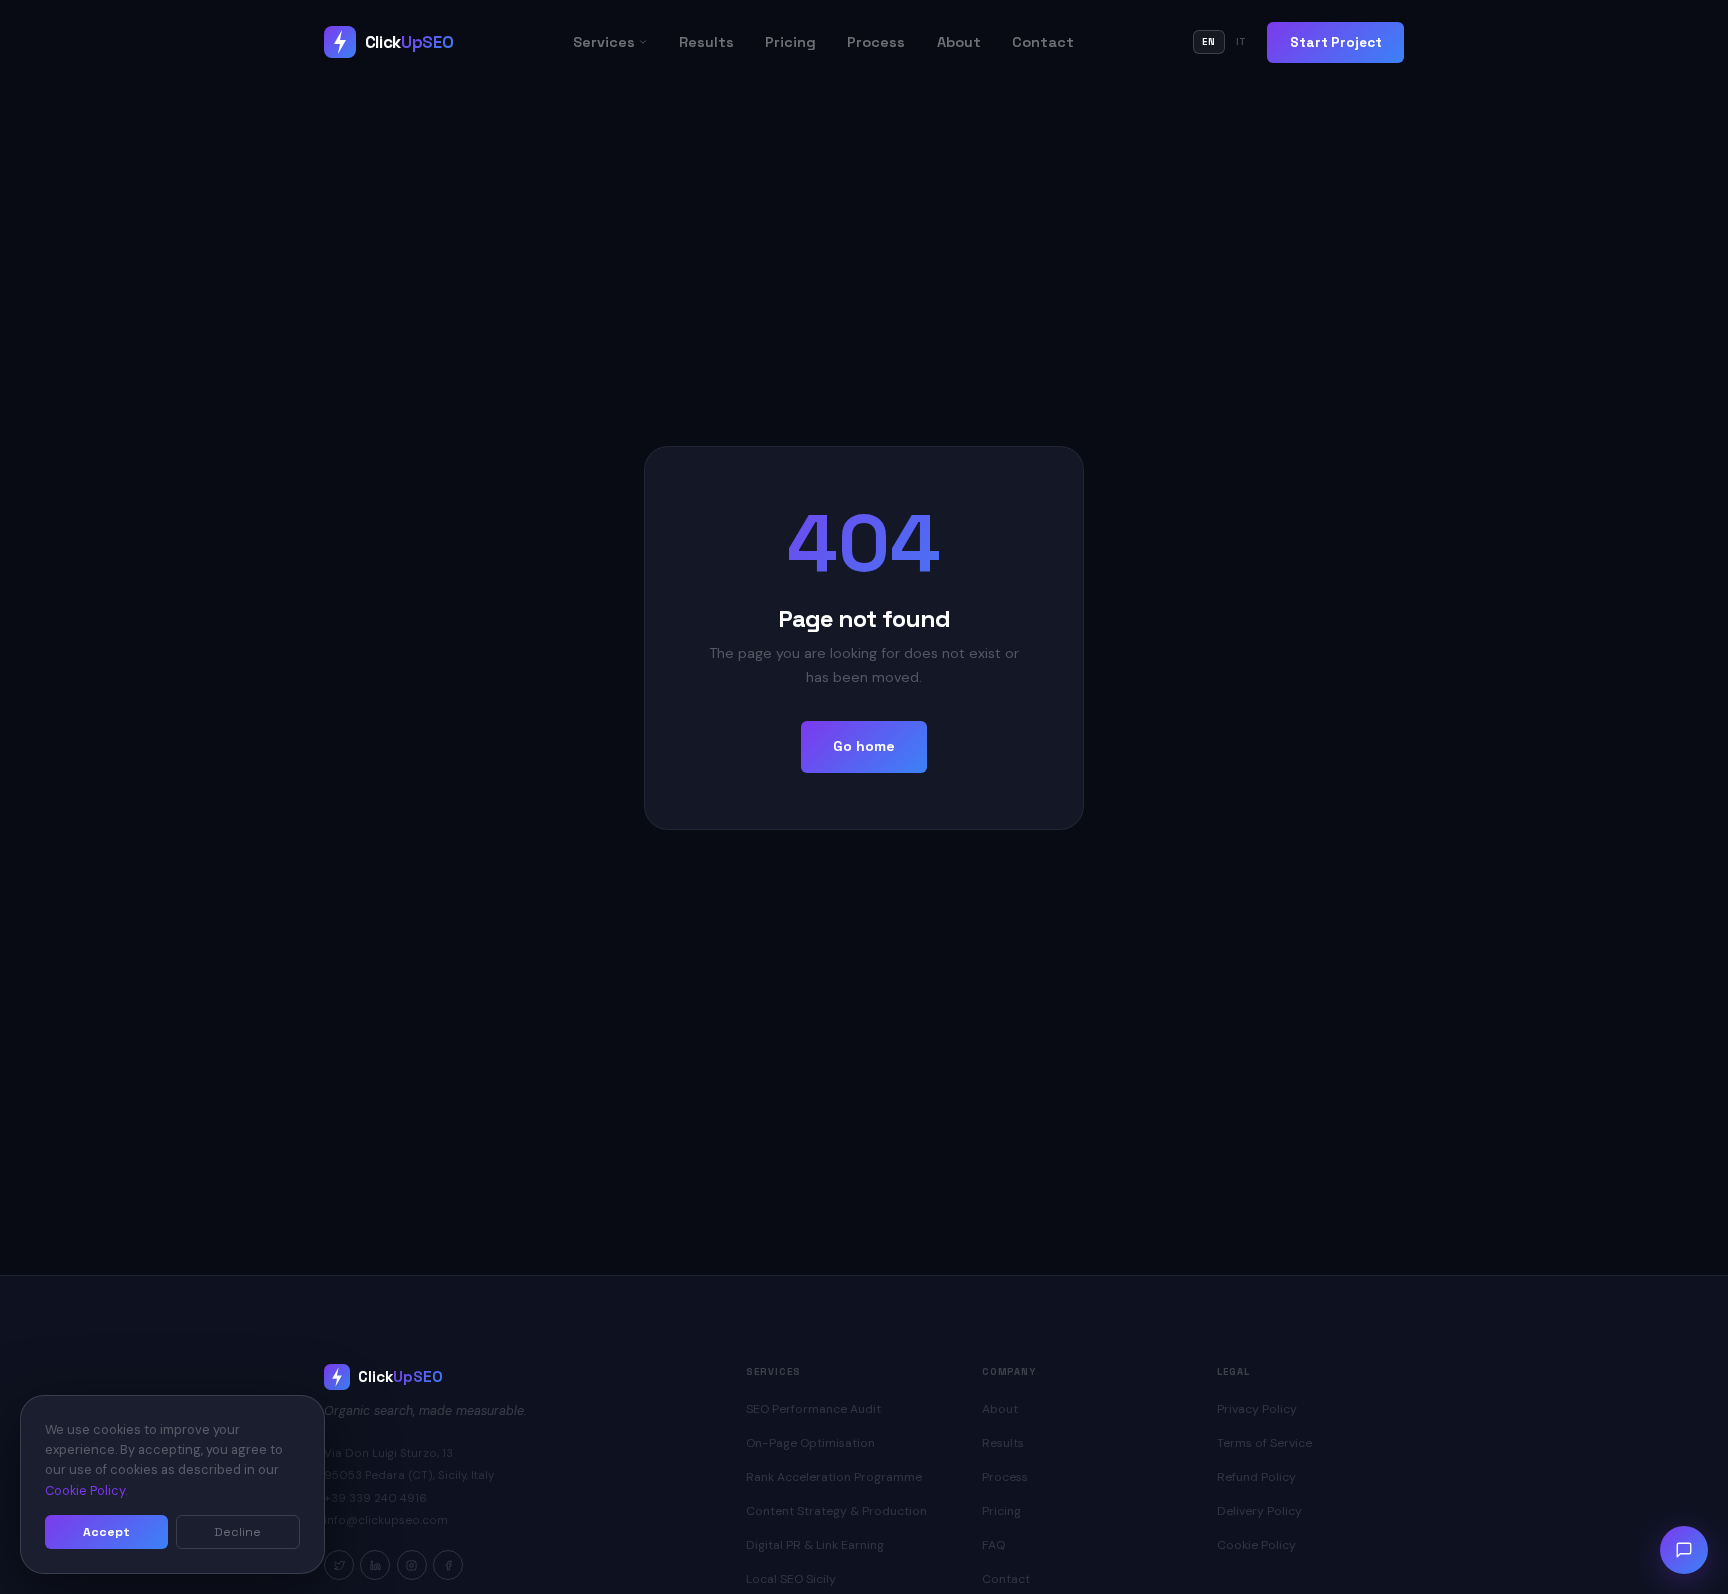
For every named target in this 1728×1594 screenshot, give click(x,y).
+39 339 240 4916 (375, 1498)
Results (706, 42)
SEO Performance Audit (813, 1409)
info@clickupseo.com (386, 1520)
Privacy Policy (1257, 1409)
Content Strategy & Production (836, 1511)
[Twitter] (339, 1565)
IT (1242, 42)
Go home (864, 746)
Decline (237, 1532)
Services (604, 42)
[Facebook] (448, 1565)
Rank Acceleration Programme (834, 1477)
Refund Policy (1256, 1477)
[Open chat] (1684, 1550)
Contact (1043, 42)
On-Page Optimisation (810, 1443)
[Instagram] (412, 1565)
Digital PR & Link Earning (815, 1545)
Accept (106, 1532)
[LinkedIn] (375, 1565)
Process (876, 42)
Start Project (1336, 42)
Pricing (790, 42)
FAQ (993, 1545)
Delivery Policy (1259, 1511)
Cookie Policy (1256, 1545)
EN (1209, 42)
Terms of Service (1264, 1443)
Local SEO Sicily (791, 1579)
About (959, 42)
